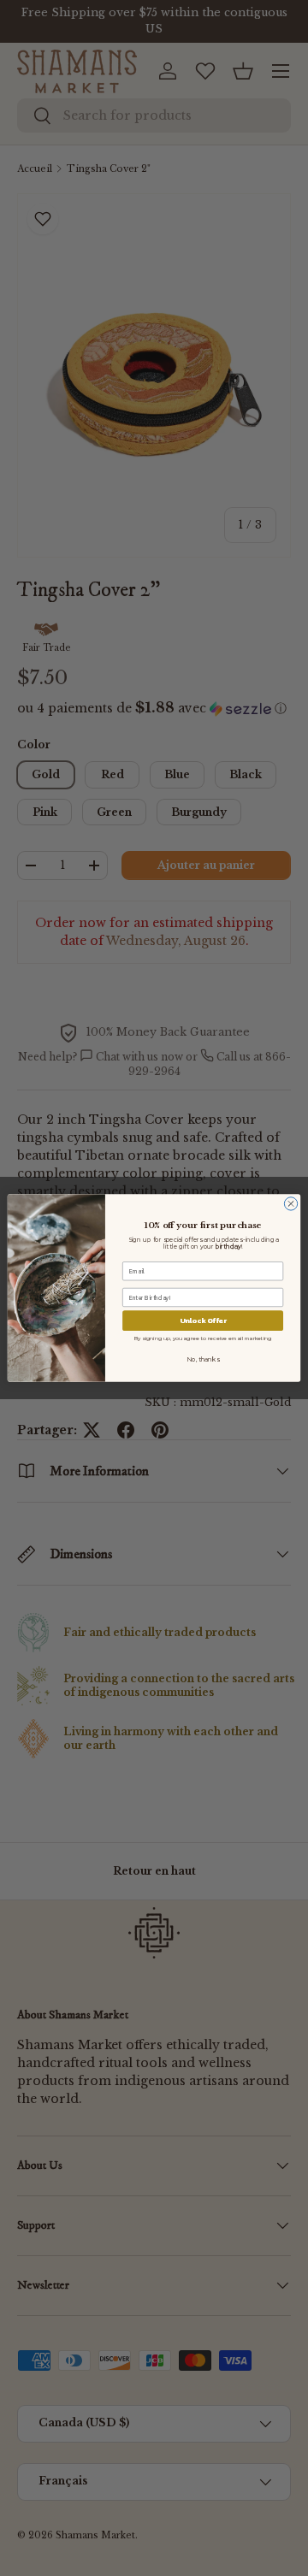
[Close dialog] (290, 1204)
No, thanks (202, 1360)
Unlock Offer (203, 1321)
